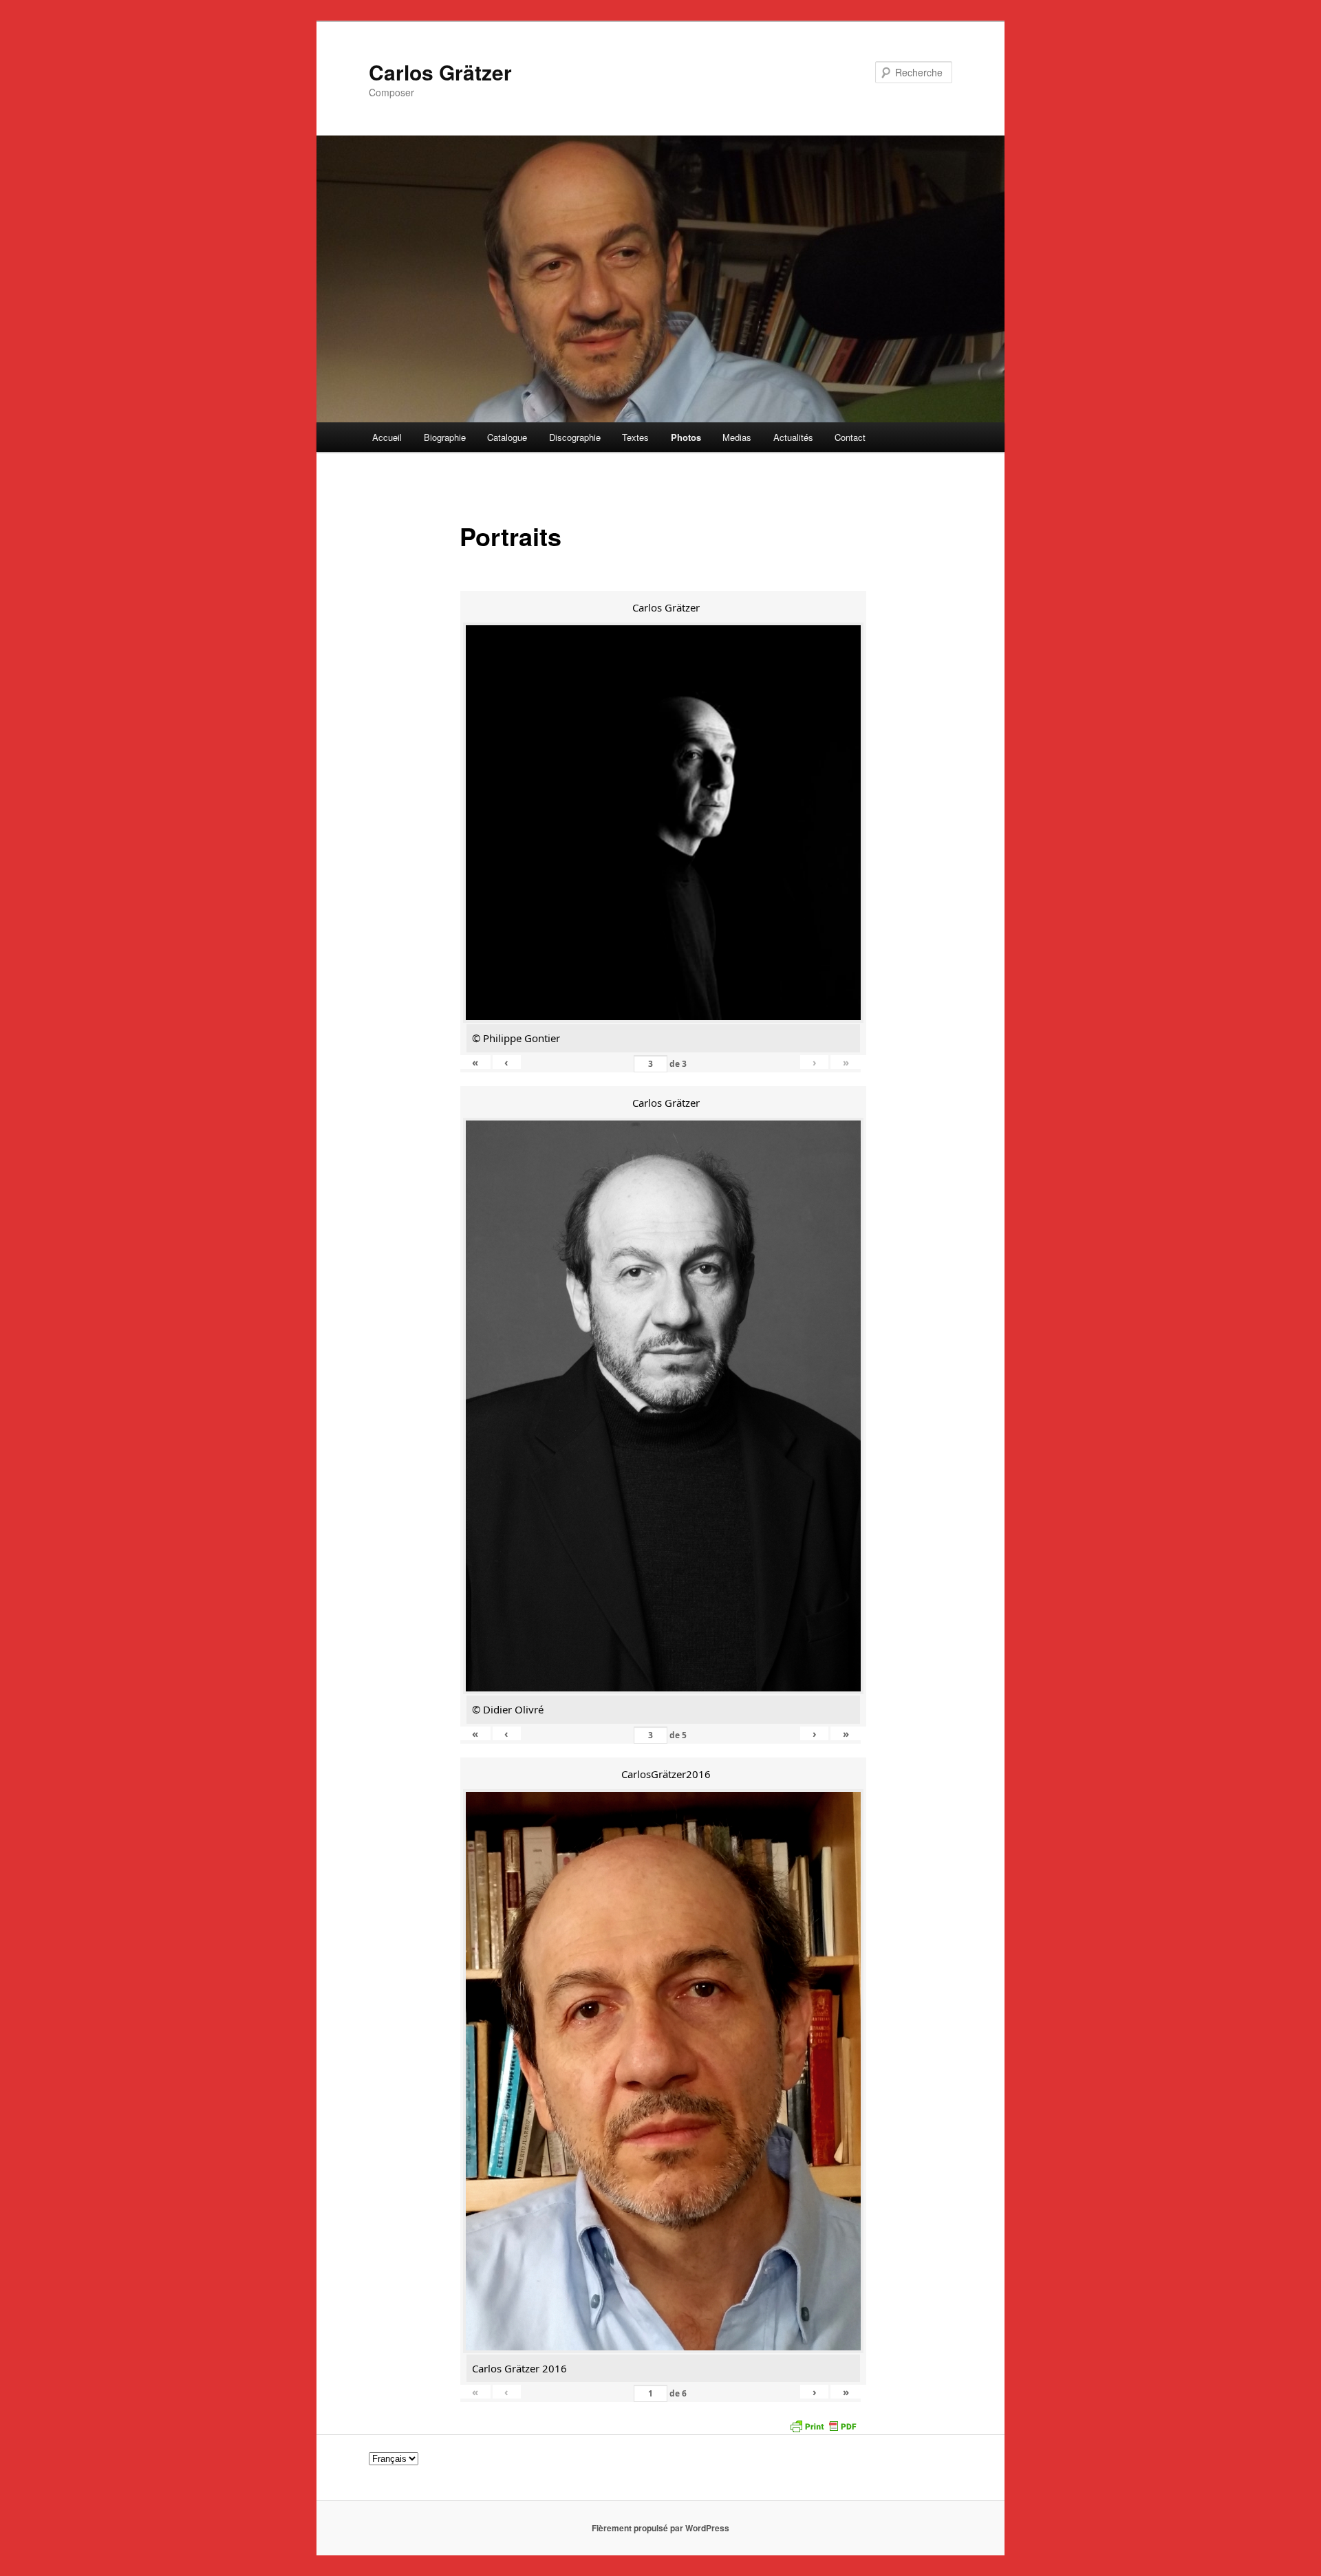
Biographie (445, 437)
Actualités (793, 437)
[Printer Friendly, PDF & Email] (823, 2425)
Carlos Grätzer (440, 72)
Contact (850, 437)
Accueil (387, 437)
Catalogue (507, 437)
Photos (686, 437)
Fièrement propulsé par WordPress (660, 2528)
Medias (737, 437)
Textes (635, 437)
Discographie (575, 437)
